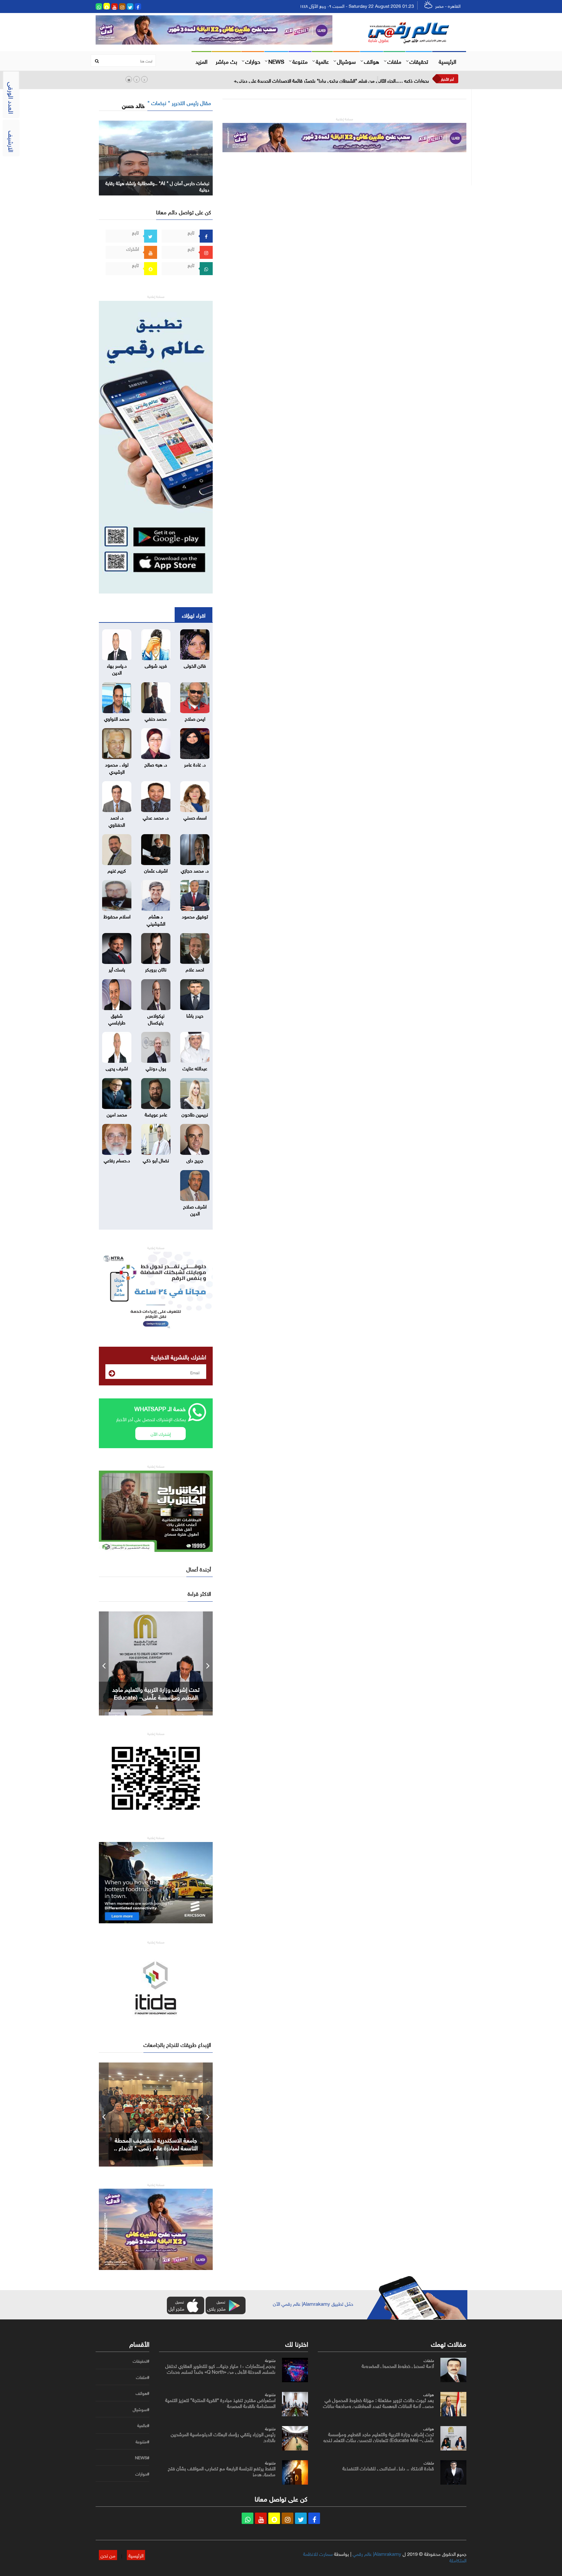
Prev (104, 1663)
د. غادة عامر (195, 764)
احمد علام (195, 969)
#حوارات (142, 2474)
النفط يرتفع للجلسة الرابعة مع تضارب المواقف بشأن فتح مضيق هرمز (222, 2471)
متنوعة (300, 61)
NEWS (276, 61)
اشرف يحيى (117, 1068)
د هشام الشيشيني (156, 919)
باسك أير (117, 969)
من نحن (108, 2555)
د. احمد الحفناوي (117, 820)
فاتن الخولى (195, 665)
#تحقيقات (141, 2361)
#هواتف (142, 2393)
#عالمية (143, 2425)
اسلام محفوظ (117, 916)
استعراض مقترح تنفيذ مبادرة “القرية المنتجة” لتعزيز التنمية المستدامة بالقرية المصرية (220, 2402)
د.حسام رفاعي (117, 1160)
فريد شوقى (156, 665)
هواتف (372, 61)
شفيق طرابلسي (117, 1018)
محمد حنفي (156, 718)
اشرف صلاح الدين (195, 1209)
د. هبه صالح (156, 764)
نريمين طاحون (195, 1114)
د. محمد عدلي (156, 817)
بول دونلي (156, 1068)
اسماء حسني (195, 817)
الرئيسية (448, 61)
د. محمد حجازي (195, 870)
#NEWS (142, 2458)
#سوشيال (141, 2409)
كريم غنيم (117, 870)
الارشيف (12, 141)
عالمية (322, 61)
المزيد (201, 61)
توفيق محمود (195, 916)
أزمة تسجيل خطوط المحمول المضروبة (398, 2365)
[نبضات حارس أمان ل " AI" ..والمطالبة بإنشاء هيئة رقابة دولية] (156, 157)
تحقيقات (419, 61)
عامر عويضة (156, 1114)
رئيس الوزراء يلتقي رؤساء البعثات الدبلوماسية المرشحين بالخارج (223, 2436)
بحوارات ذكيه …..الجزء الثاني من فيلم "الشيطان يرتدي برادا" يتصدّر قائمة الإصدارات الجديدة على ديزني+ (331, 80)
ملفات (394, 61)
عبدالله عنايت (195, 1068)
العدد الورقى (12, 98)
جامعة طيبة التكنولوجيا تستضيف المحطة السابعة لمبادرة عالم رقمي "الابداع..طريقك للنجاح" (156, 2147)
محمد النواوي (117, 718)
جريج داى (195, 1160)
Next (208, 1663)
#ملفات (143, 2377)
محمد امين (117, 1114)
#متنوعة (142, 2442)
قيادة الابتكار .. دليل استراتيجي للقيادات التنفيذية (156, 1693)
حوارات (253, 61)
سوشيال (346, 61)
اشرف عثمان (156, 870)
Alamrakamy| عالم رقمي (377, 2553)
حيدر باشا (195, 1015)
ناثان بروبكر (156, 969)
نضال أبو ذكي (156, 1160)
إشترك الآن (161, 1433)
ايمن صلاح (195, 718)
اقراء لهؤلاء (194, 615)
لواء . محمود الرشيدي (117, 767)
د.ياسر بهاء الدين (117, 668)
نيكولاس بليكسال (156, 1018)
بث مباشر (226, 61)
